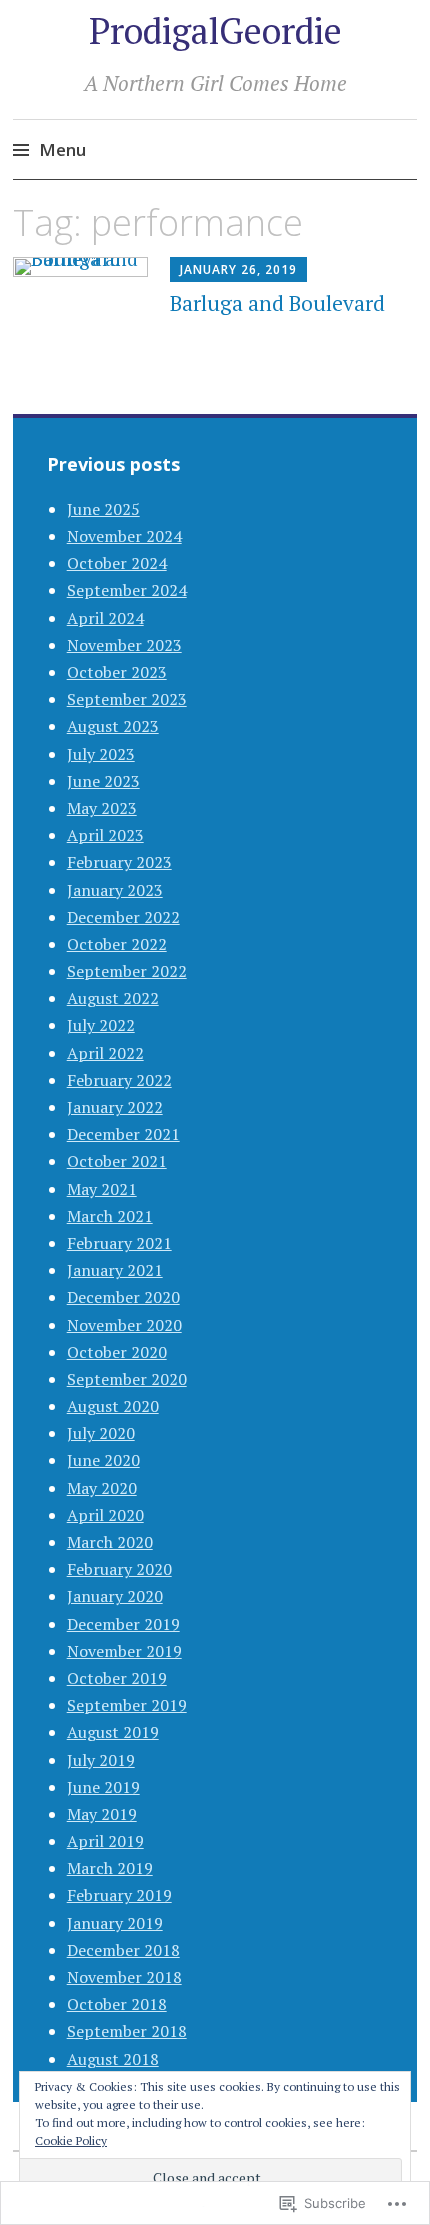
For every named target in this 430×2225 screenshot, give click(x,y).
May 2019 (102, 1814)
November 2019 (124, 1651)
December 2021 (123, 1134)
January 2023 (115, 890)
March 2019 (110, 1868)
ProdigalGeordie (215, 30)
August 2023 (113, 726)
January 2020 (115, 1596)
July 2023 (101, 754)
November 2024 (124, 536)
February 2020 (119, 1569)
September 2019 (127, 1705)
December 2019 (123, 1624)
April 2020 (105, 1515)
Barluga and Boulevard (277, 303)
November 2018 (124, 1977)
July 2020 (101, 1433)
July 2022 (101, 1025)
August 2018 (113, 2059)
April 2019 (105, 1841)
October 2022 (117, 944)
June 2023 (103, 781)
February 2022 (119, 1080)
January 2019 (115, 1923)
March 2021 (110, 1216)
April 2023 (105, 835)
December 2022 (123, 917)
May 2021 (102, 1189)
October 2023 (117, 672)
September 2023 (127, 699)
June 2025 (103, 509)
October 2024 (117, 563)
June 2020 (103, 1460)
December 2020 (123, 1297)
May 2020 (102, 1488)
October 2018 (117, 2004)
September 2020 (127, 1379)
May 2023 (102, 808)
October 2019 (117, 1678)
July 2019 (101, 1760)
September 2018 (127, 2031)
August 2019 (113, 1732)
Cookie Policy (71, 2140)
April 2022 (105, 1053)
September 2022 (127, 971)
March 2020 (110, 1542)
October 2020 (117, 1352)
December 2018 (123, 1950)
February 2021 (119, 1243)
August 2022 (113, 998)
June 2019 (103, 1787)
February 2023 (119, 862)
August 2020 (113, 1406)
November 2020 (124, 1325)
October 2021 (117, 1161)
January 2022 (115, 1107)
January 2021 (115, 1270)
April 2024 (105, 618)
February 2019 (119, 1895)
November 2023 (124, 645)
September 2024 (127, 590)
